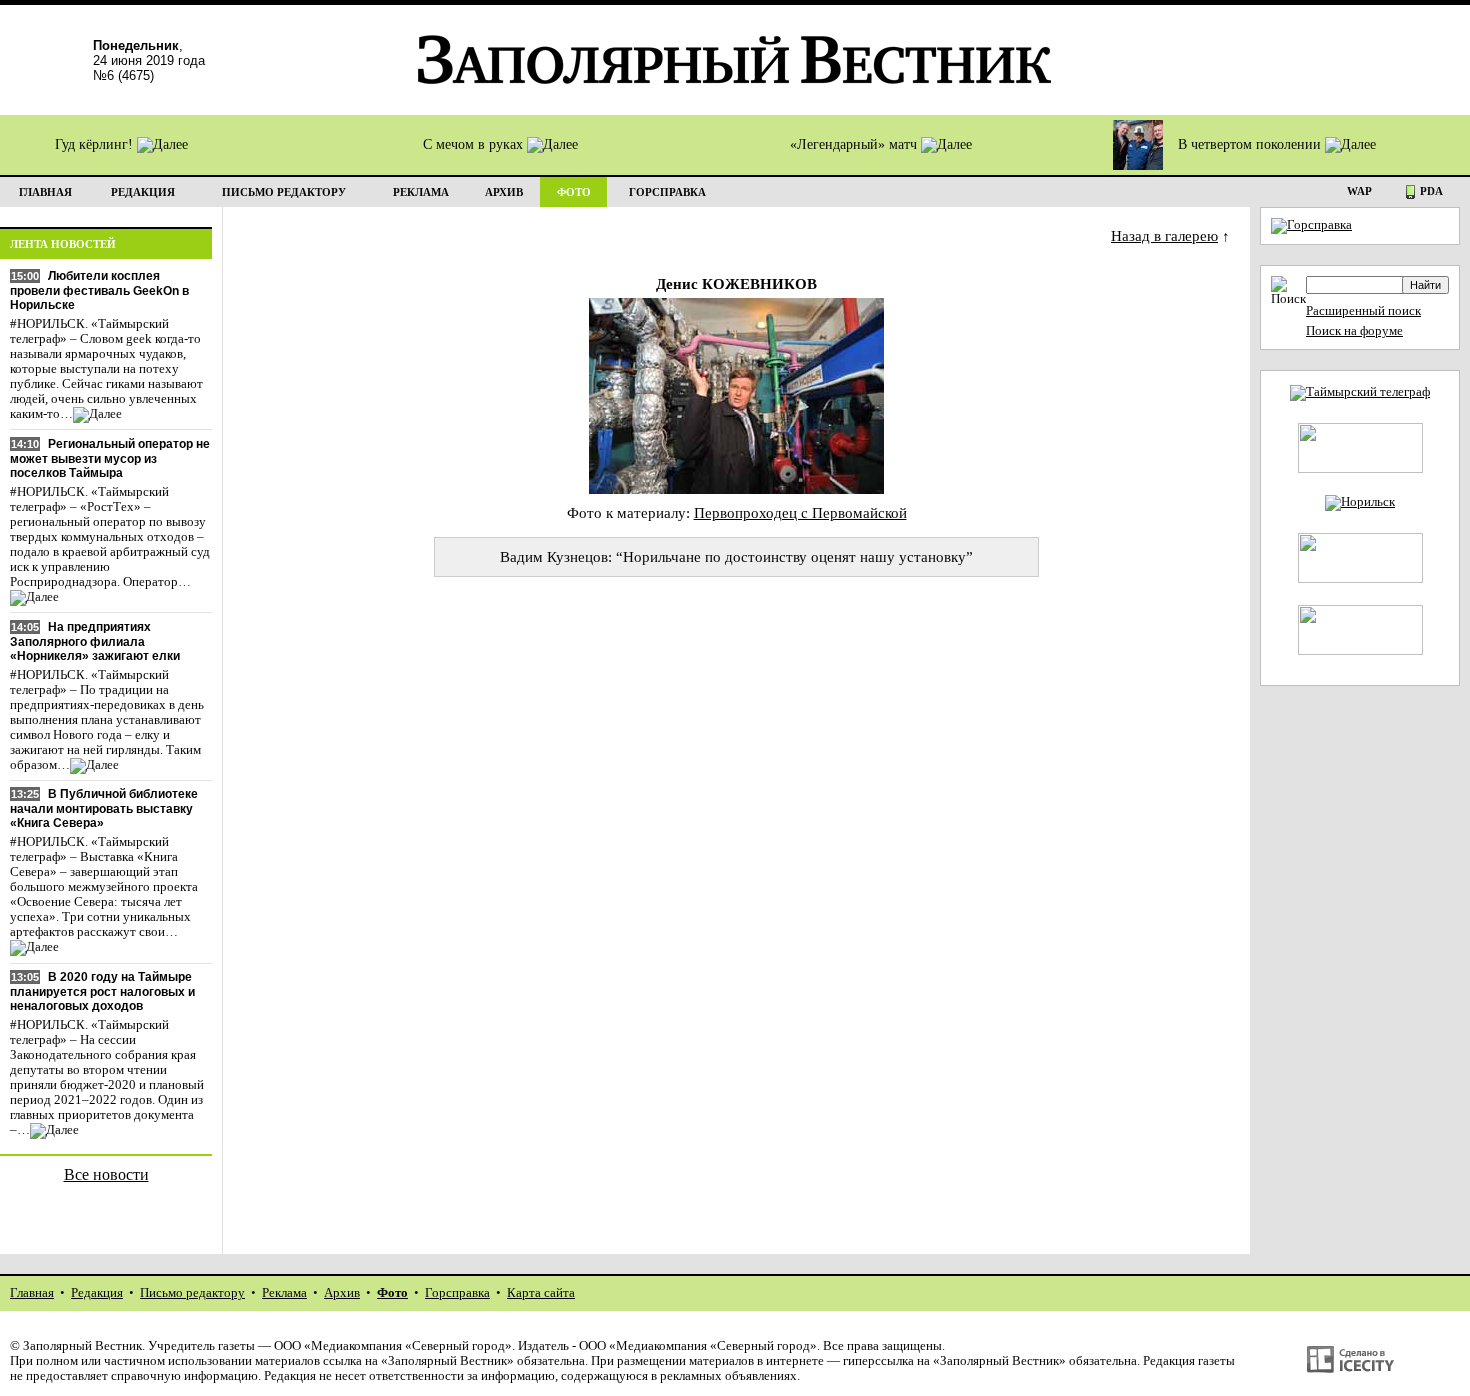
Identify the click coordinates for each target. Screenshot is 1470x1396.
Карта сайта (541, 1293)
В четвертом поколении (1251, 144)
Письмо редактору (192, 1293)
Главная (32, 1293)
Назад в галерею (1164, 235)
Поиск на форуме (1354, 331)
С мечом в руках (475, 144)
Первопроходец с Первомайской (800, 512)
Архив (342, 1293)
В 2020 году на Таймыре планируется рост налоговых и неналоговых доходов (102, 991)
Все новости (106, 1174)
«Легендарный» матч (855, 144)
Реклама (284, 1293)
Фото (392, 1293)
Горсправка (457, 1293)
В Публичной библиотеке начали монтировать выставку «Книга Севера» (104, 808)
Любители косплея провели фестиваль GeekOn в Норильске (99, 290)
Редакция (97, 1293)
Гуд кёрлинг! (96, 144)
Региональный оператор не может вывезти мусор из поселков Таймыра (110, 458)
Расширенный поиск (1363, 311)
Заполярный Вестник (82, 1346)
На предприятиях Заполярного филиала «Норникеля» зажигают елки (95, 641)
